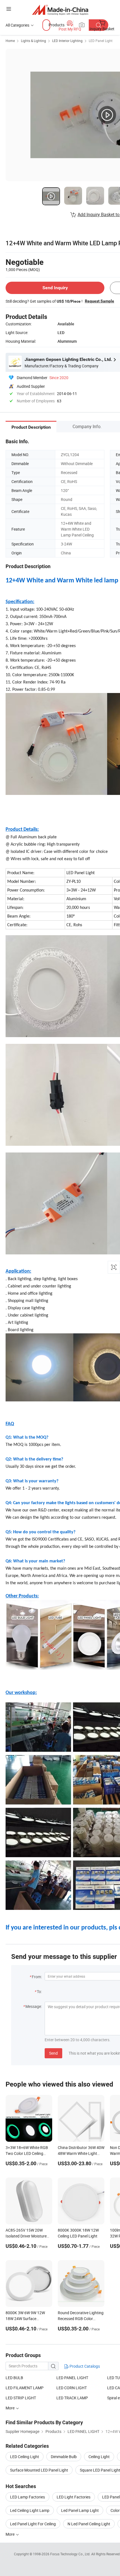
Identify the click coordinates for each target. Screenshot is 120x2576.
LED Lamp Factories (27, 2497)
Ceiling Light (99, 2457)
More (10, 2534)
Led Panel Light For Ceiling (33, 2524)
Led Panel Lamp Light (80, 2510)
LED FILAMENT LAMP (25, 2388)
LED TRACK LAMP (72, 2398)
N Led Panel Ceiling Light (89, 2524)
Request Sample (99, 301)
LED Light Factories (74, 2497)
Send (53, 2053)
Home (10, 41)
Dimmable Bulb (64, 2457)
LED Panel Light (101, 41)
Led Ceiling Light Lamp (30, 2510)
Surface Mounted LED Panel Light (39, 2470)
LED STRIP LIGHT (21, 2398)
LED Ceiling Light (25, 2457)
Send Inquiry (55, 288)
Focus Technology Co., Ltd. (71, 2554)
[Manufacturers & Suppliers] (60, 10)
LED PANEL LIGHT (72, 2378)
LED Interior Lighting (67, 41)
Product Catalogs (84, 2366)
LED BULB (14, 2378)
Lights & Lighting (33, 41)
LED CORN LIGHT (72, 2388)
